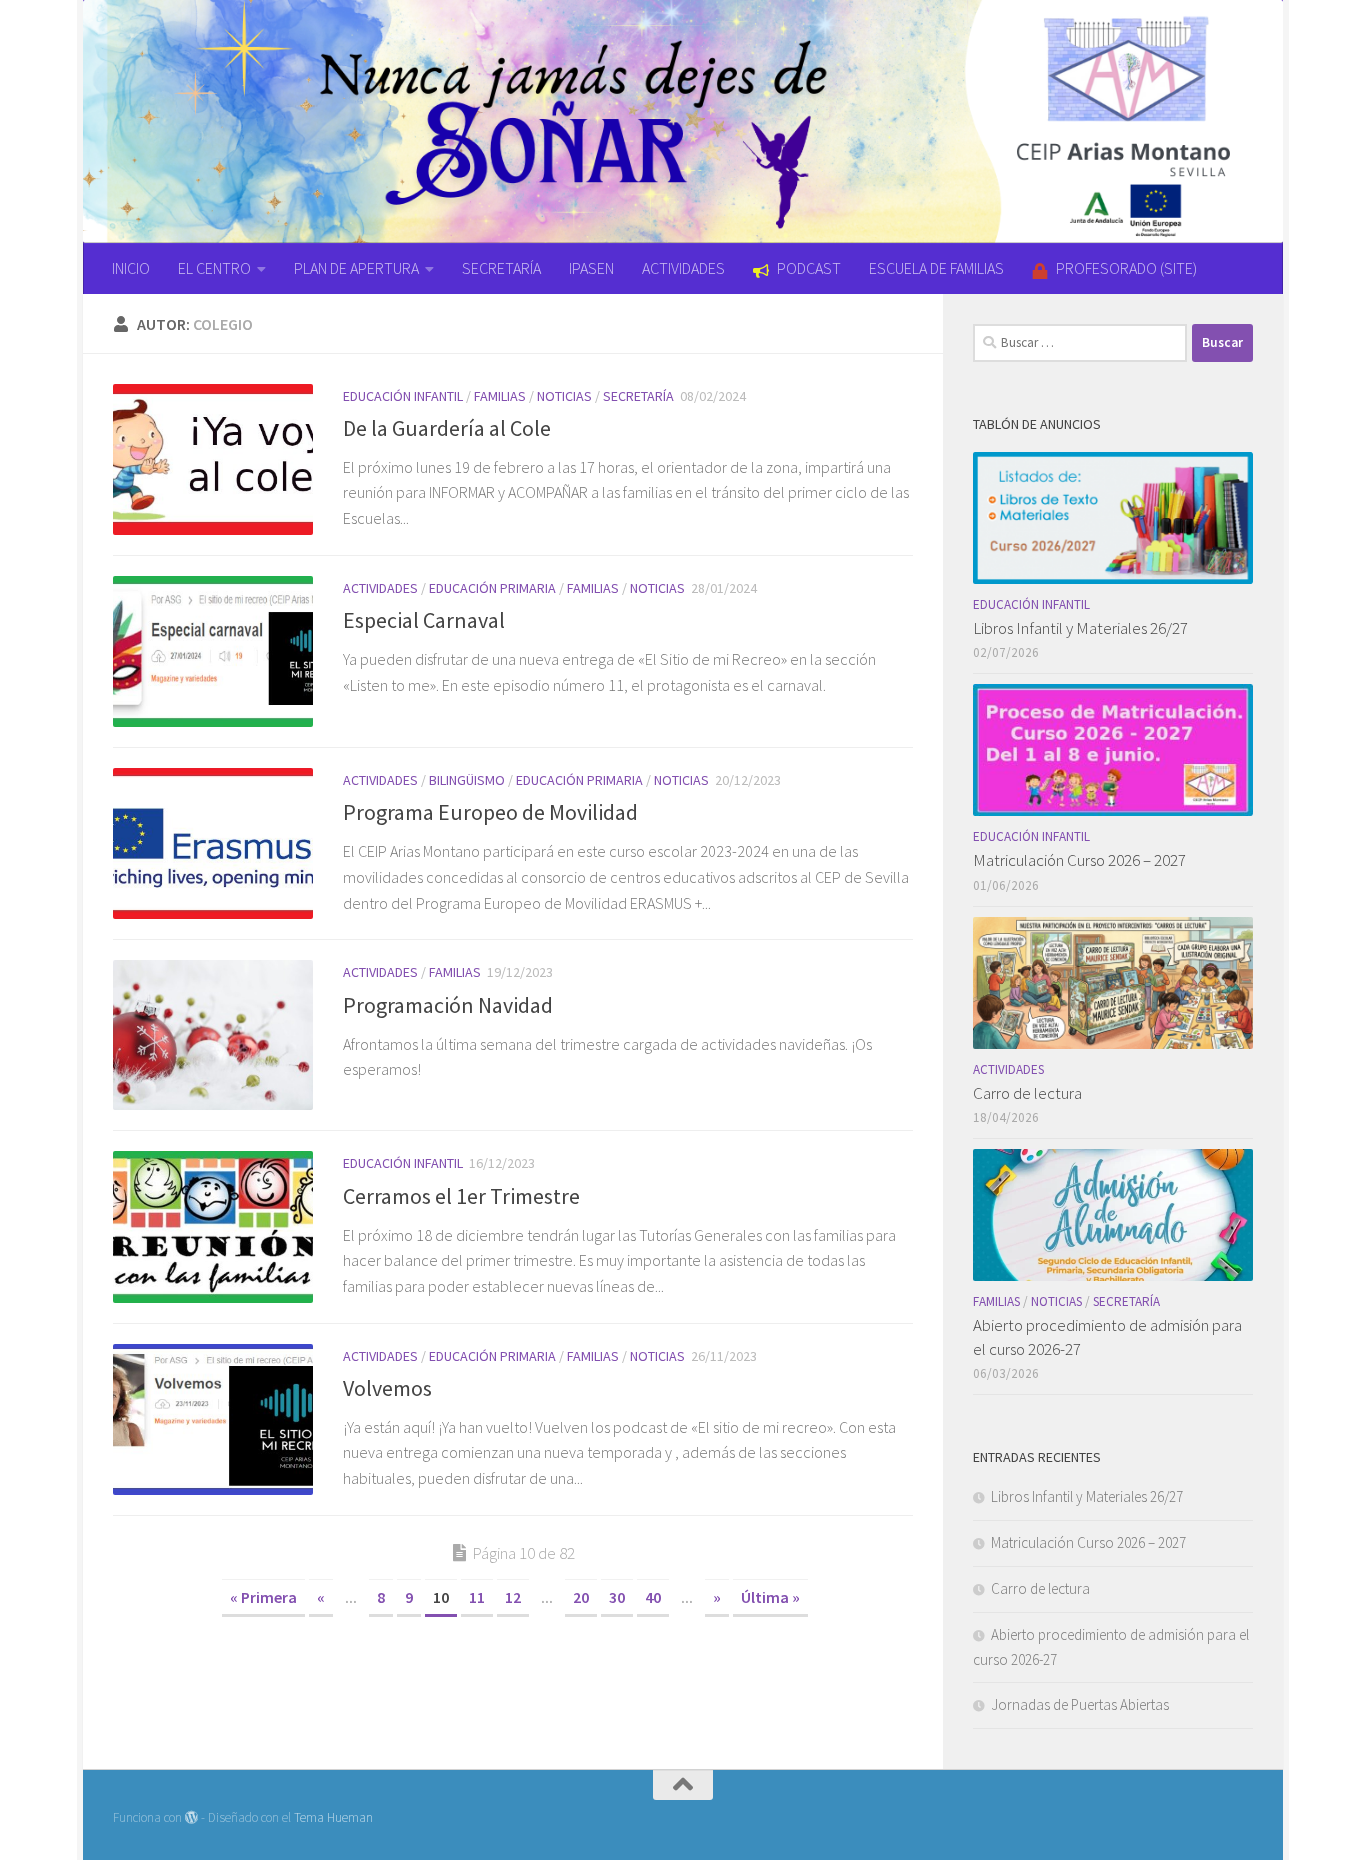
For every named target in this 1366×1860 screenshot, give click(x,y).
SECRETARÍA (501, 268)
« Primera (263, 1597)
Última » (770, 1597)
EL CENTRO (214, 268)
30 (617, 1597)
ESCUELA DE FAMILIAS (936, 268)
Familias (500, 396)
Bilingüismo (467, 780)
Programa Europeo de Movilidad (490, 812)
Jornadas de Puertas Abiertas (1080, 1704)
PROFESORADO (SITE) (1126, 268)
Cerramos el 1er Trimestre (461, 1196)
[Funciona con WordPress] (191, 1817)
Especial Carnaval (424, 620)
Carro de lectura (1027, 1093)
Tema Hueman (333, 1817)
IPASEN (591, 268)
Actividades (380, 588)
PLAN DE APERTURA (356, 268)
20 (581, 1597)
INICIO (131, 268)
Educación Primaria (492, 588)
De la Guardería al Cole (447, 428)
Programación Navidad (448, 1005)
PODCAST (809, 268)
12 (513, 1597)
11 (477, 1597)
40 (653, 1597)
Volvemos (387, 1388)
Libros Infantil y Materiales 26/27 (1080, 628)
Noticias (564, 396)
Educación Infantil (403, 396)
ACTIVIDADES (683, 268)
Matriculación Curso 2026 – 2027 (1079, 860)
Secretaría (638, 396)
